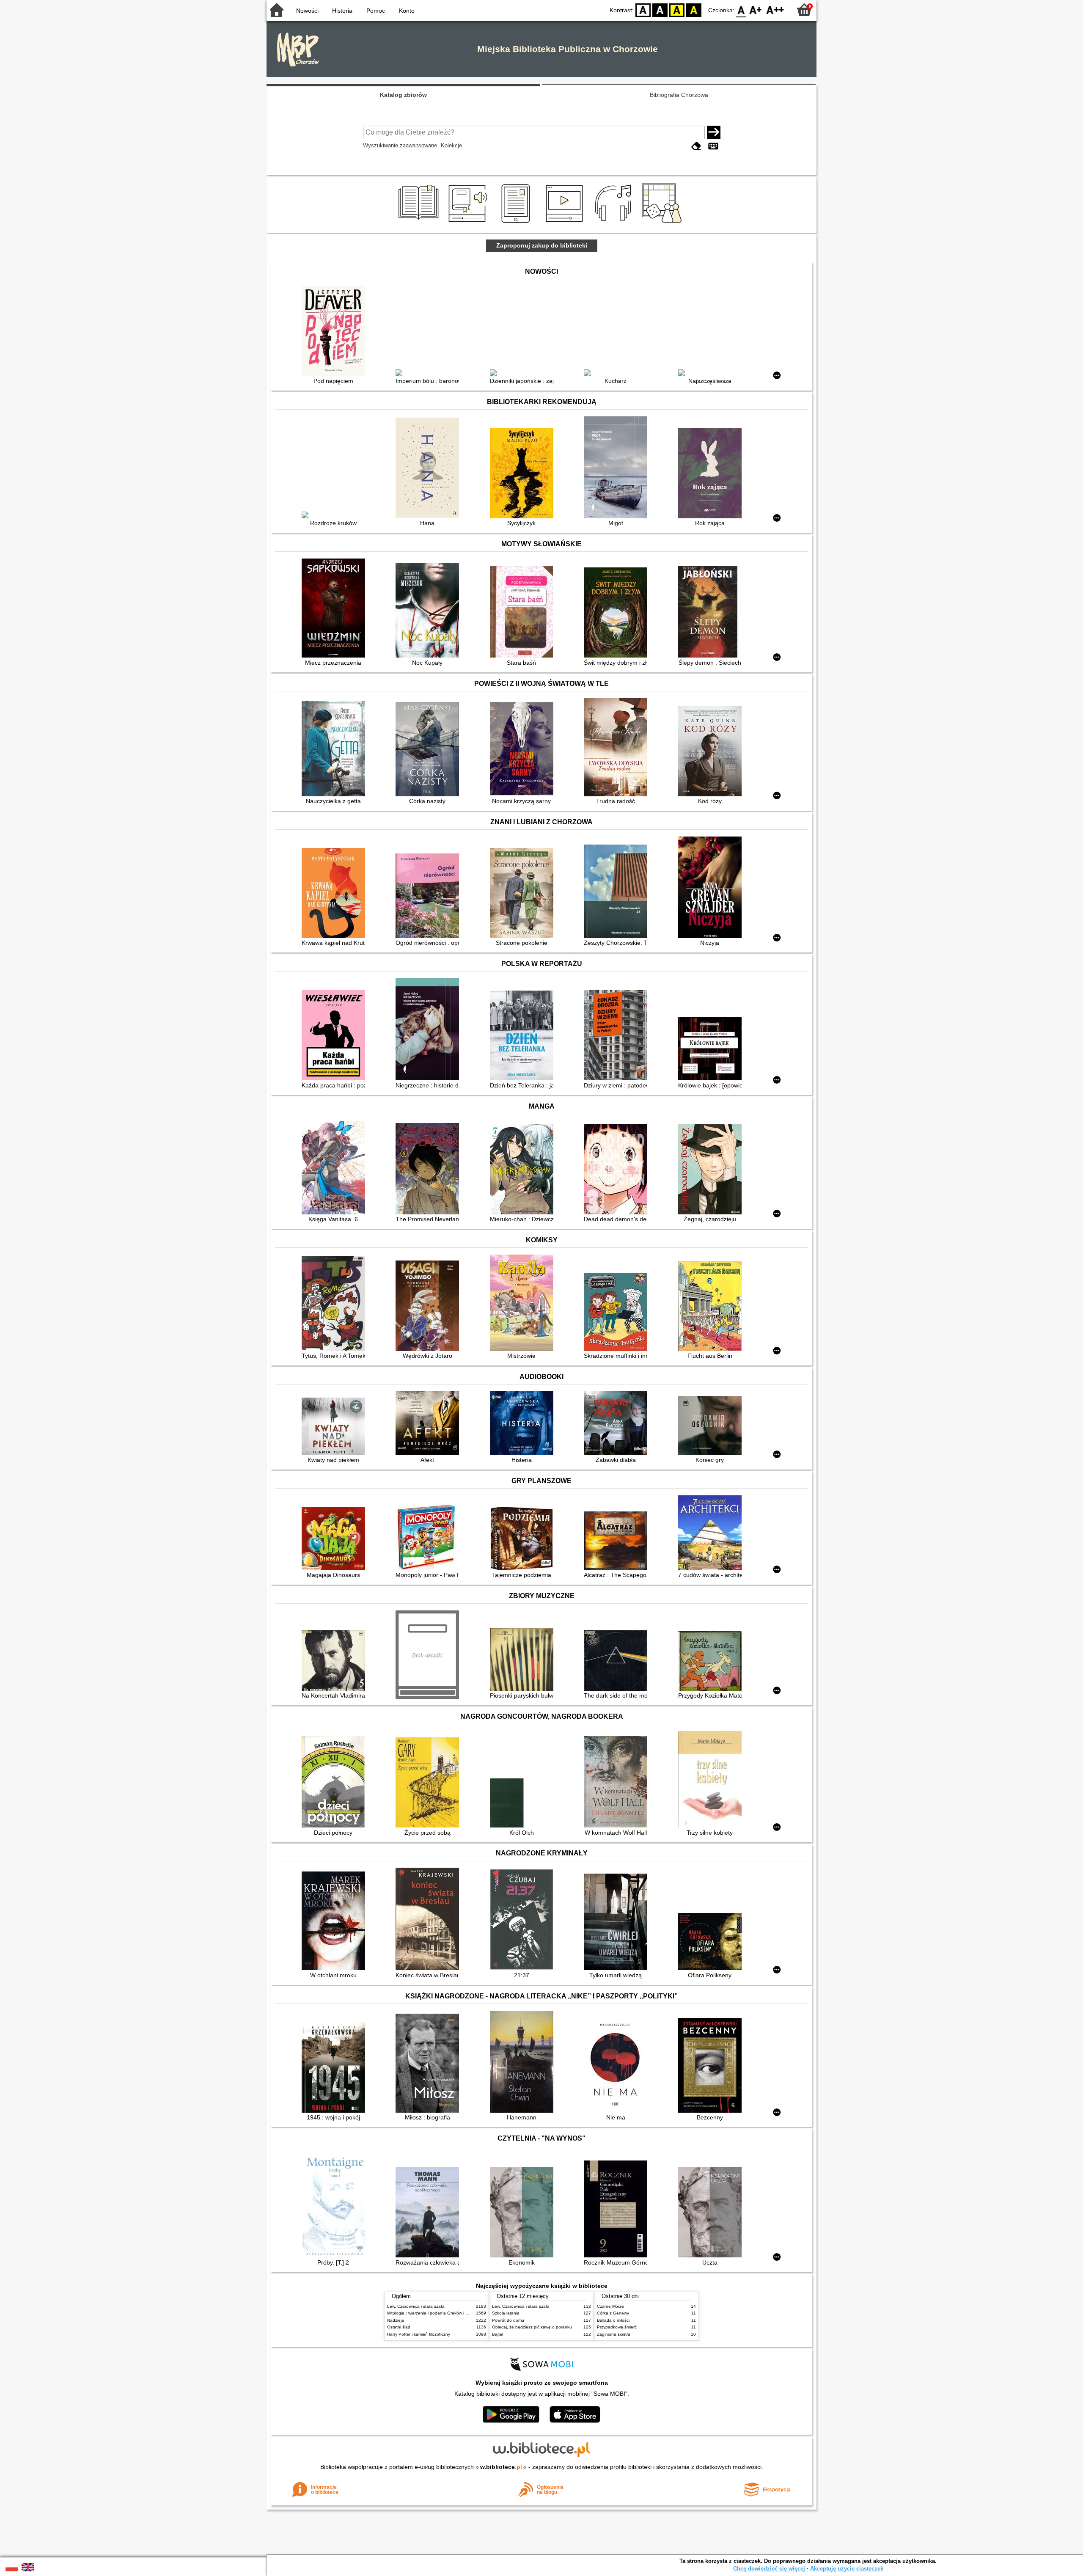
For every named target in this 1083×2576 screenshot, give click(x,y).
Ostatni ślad (399, 2327)
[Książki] (420, 223)
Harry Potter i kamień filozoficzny (419, 2334)
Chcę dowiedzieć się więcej (769, 2569)
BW (660, 10)
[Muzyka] (614, 223)
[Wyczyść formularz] (696, 146)
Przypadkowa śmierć (617, 2327)
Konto (407, 11)
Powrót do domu (508, 2320)
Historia (342, 11)
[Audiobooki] (469, 223)
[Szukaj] (714, 132)
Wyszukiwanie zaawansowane (400, 145)
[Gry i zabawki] (664, 223)
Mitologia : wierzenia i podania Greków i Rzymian (434, 2313)
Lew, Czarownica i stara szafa (416, 2306)
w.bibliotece (501, 2467)
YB (677, 10)
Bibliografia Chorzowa (679, 95)
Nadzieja (396, 2320)
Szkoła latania (506, 2313)
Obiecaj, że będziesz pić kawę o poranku (532, 2327)
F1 (756, 10)
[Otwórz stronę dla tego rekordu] (335, 332)
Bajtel (498, 2334)
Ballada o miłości (613, 2320)
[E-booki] (517, 223)
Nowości (307, 11)
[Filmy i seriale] (566, 223)
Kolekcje (451, 145)
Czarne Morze (610, 2306)
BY (694, 10)
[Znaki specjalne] (713, 146)
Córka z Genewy (613, 2313)
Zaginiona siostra (614, 2334)
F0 (741, 10)
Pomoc (376, 11)
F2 (775, 10)
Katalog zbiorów (403, 95)
